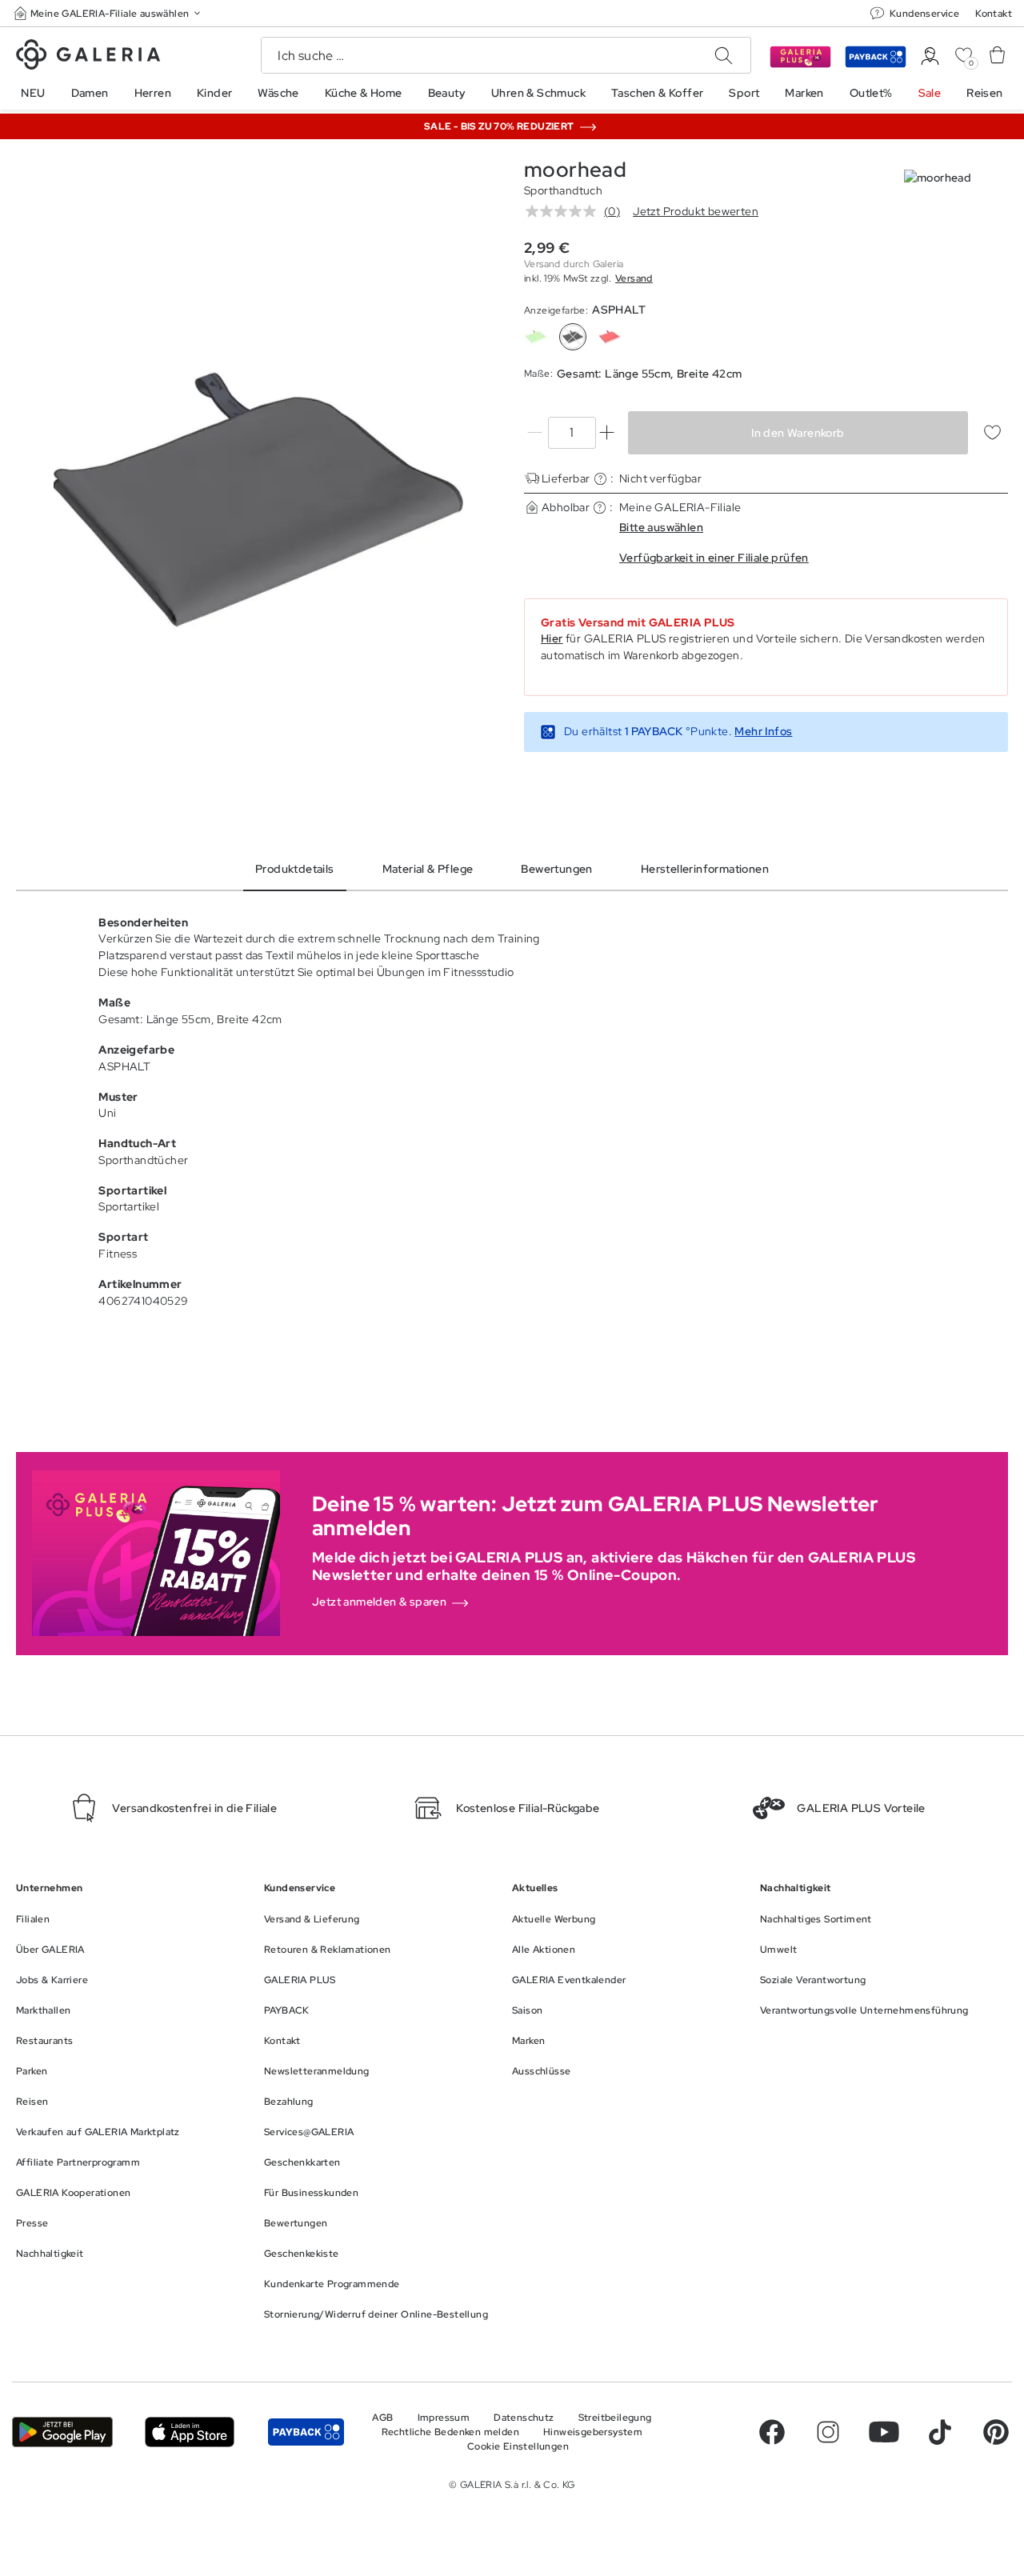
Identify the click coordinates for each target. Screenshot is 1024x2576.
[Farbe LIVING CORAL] (610, 337)
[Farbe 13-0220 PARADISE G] (536, 337)
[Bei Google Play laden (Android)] (62, 2432)
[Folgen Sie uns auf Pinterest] (996, 2432)
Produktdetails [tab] (295, 869)
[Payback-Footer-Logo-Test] (306, 2432)
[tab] (258, 500)
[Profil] (930, 56)
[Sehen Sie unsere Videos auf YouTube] (884, 2432)
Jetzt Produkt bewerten (696, 211)
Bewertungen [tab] (556, 869)
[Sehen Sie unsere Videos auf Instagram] (828, 2432)
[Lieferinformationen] (600, 479)
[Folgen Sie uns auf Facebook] (772, 2432)
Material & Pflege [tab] (428, 869)
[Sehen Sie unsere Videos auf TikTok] (940, 2432)
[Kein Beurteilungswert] (565, 211)
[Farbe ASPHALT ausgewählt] (573, 337)
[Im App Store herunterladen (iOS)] (190, 2432)
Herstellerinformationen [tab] (705, 869)
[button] (109, 13)
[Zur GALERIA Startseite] (88, 57)
